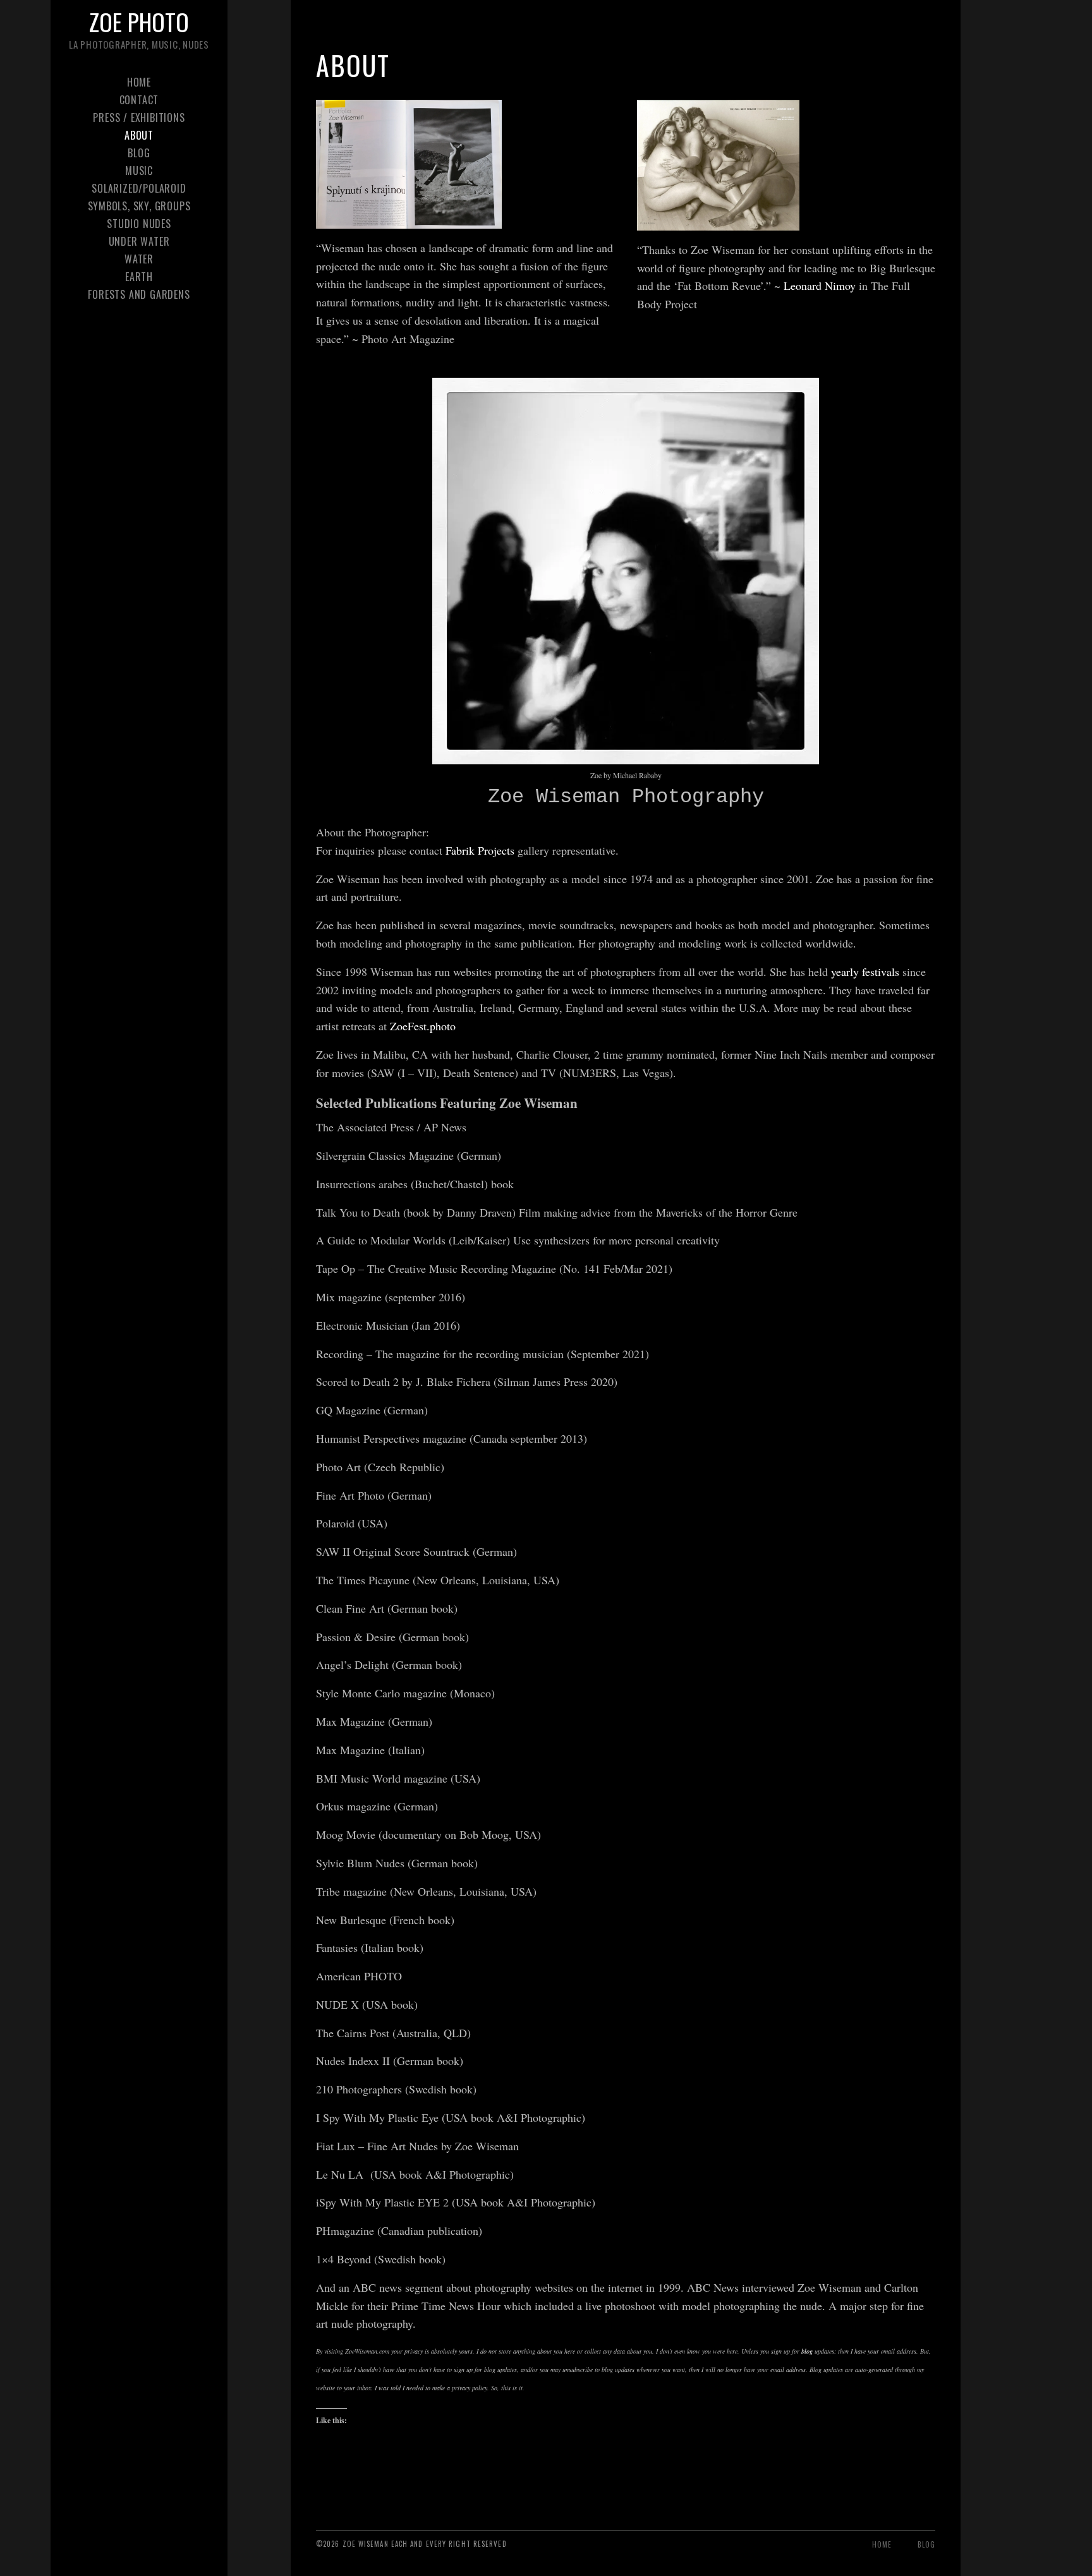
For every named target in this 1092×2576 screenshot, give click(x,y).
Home (139, 82)
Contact (139, 100)
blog (807, 2351)
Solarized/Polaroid (139, 188)
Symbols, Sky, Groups (139, 206)
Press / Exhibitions (139, 117)
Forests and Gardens (139, 294)
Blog (139, 153)
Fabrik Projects (480, 850)
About (139, 135)
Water (139, 259)
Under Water (139, 241)
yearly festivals (865, 972)
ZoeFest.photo (421, 1026)
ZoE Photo (139, 21)
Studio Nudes (139, 224)
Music (139, 171)
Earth (139, 277)
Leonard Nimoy (820, 286)
